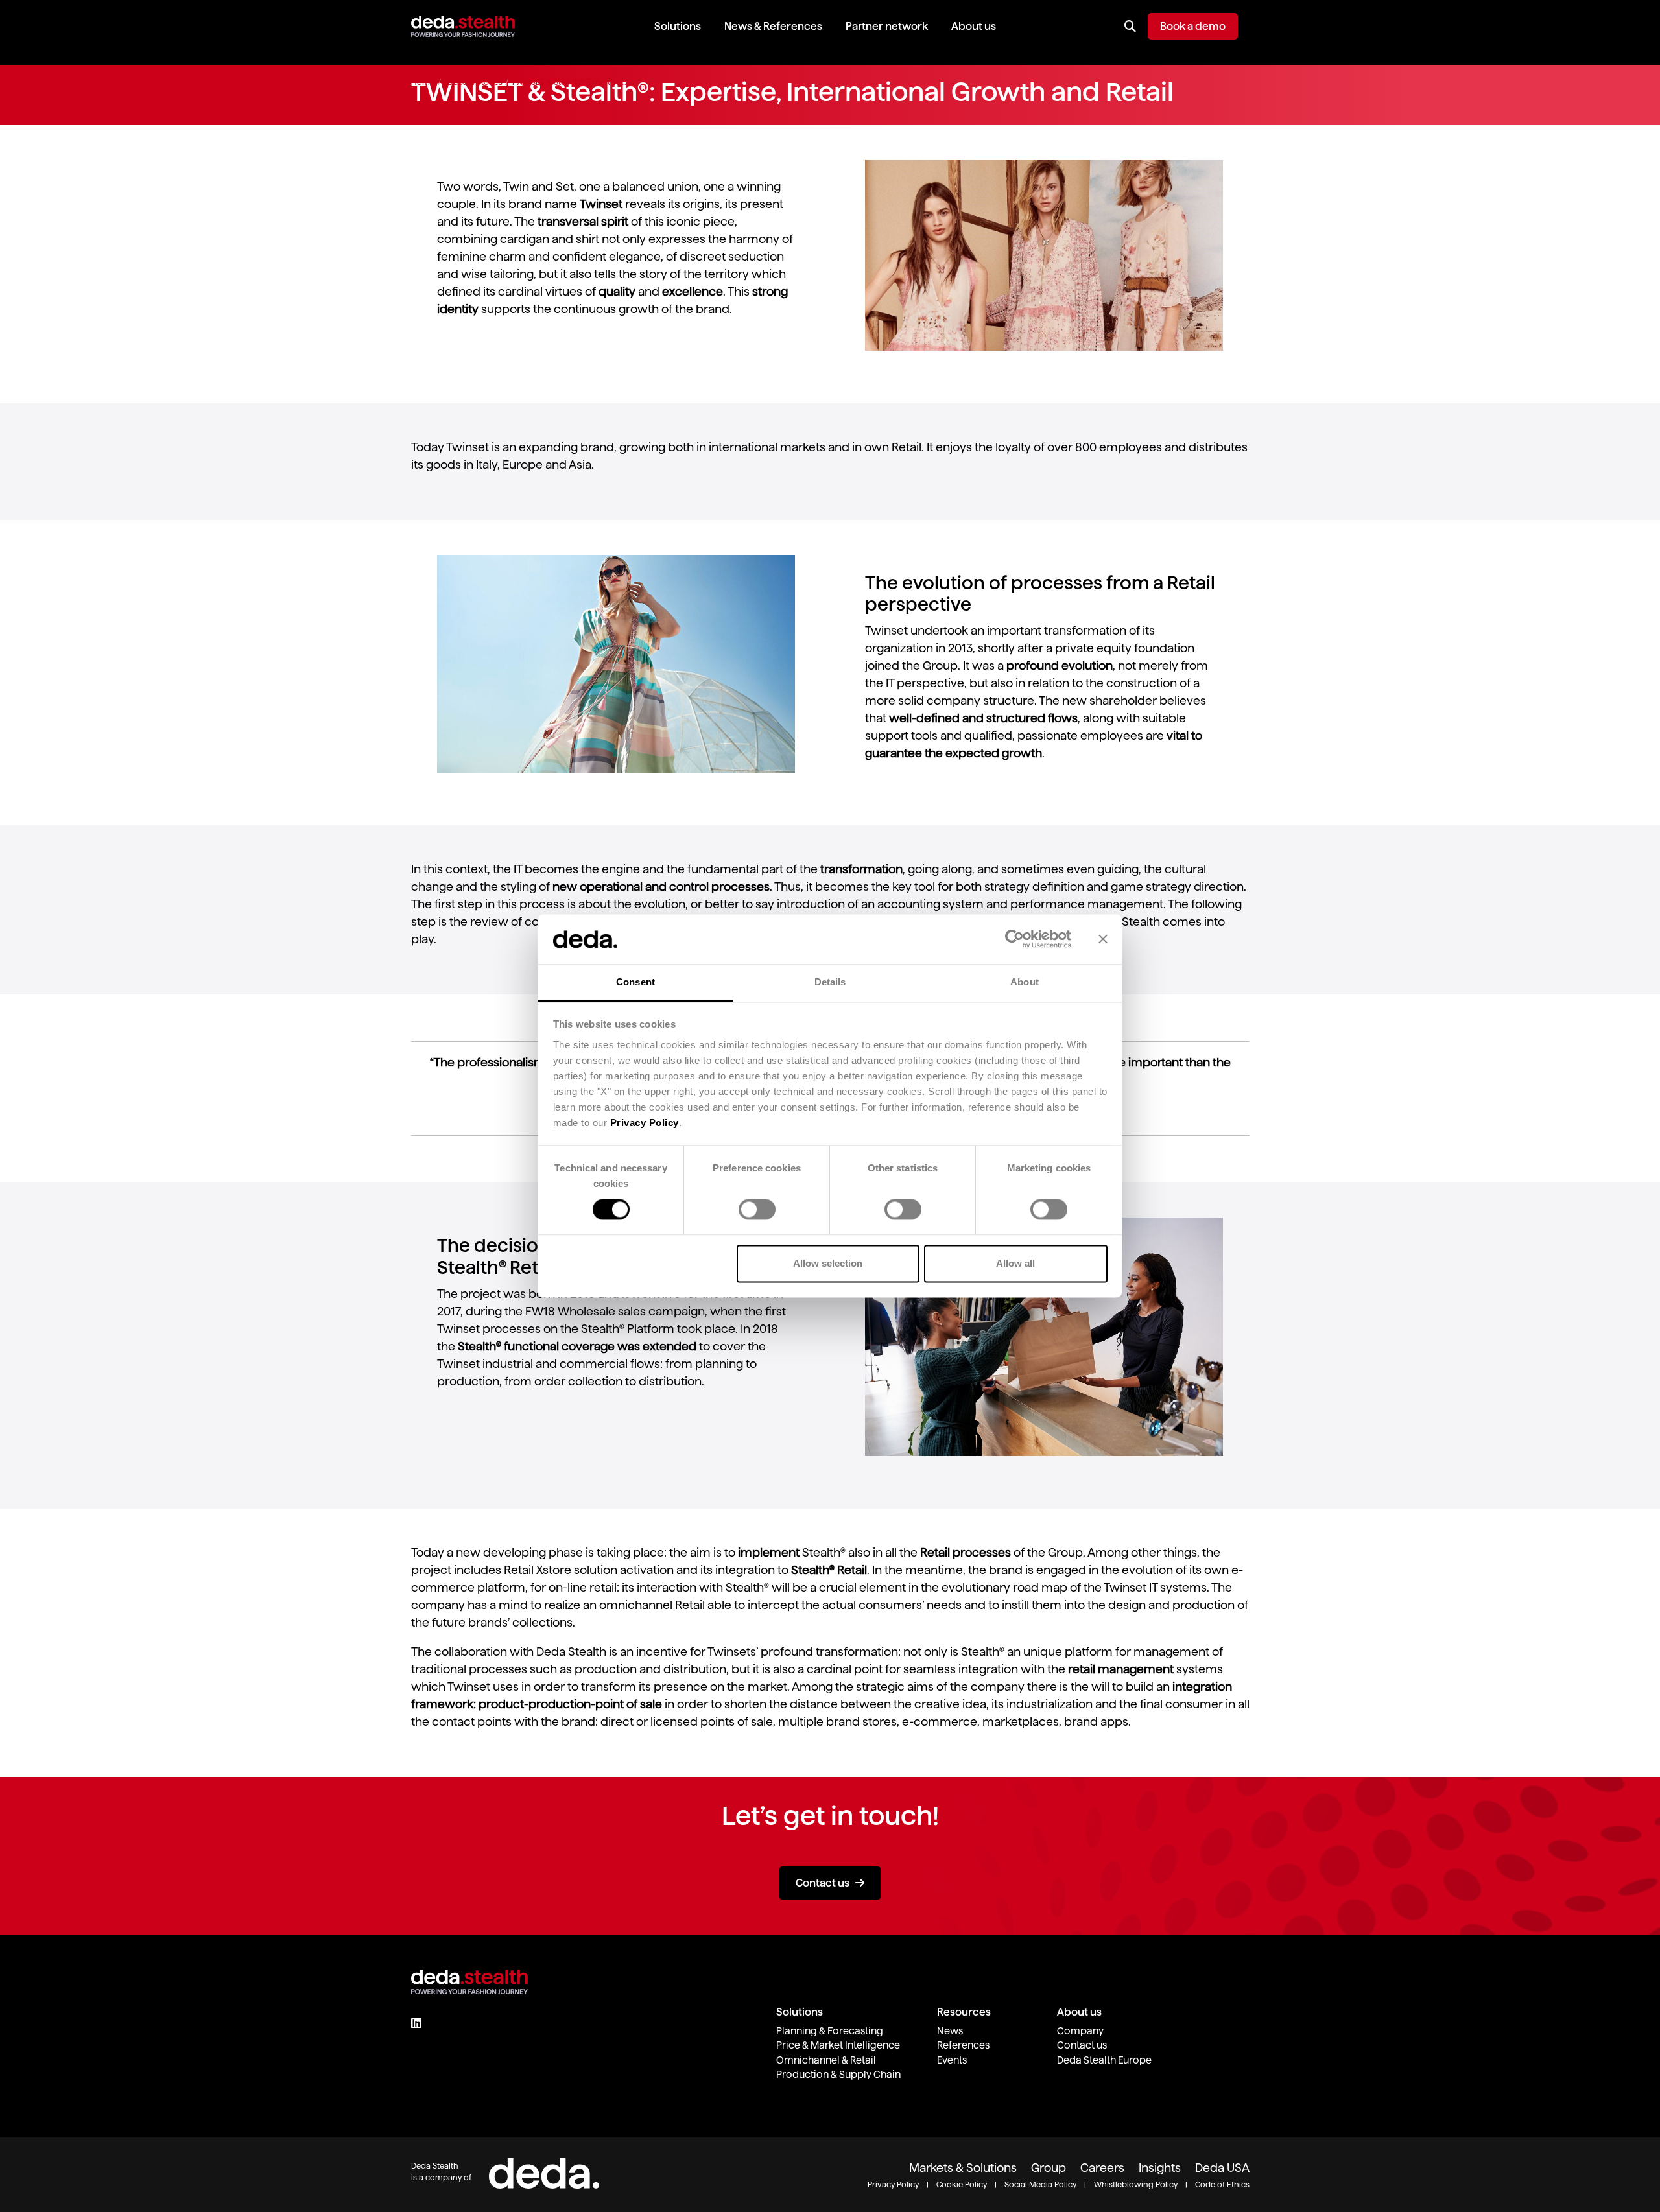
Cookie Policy (962, 2184)
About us (974, 26)
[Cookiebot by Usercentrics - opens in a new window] (1014, 939)
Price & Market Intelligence (838, 2045)
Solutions (678, 26)
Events (952, 2060)
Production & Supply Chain (838, 2074)
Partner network (887, 26)
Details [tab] (830, 982)
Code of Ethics (1222, 2184)
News (950, 2031)
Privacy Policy (645, 1123)
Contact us (823, 1883)
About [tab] (1025, 982)
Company (1080, 2031)
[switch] (757, 1210)
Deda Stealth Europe (1104, 2060)
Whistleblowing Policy (1136, 2184)
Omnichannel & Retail (826, 2060)
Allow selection (828, 1263)
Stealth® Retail (829, 1570)
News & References (773, 26)
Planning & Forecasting (830, 2031)
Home (423, 82)
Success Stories (473, 82)
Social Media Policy (1040, 2184)
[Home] (463, 26)
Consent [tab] (635, 982)
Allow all (1015, 1263)
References (963, 2045)
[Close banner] (1103, 939)
